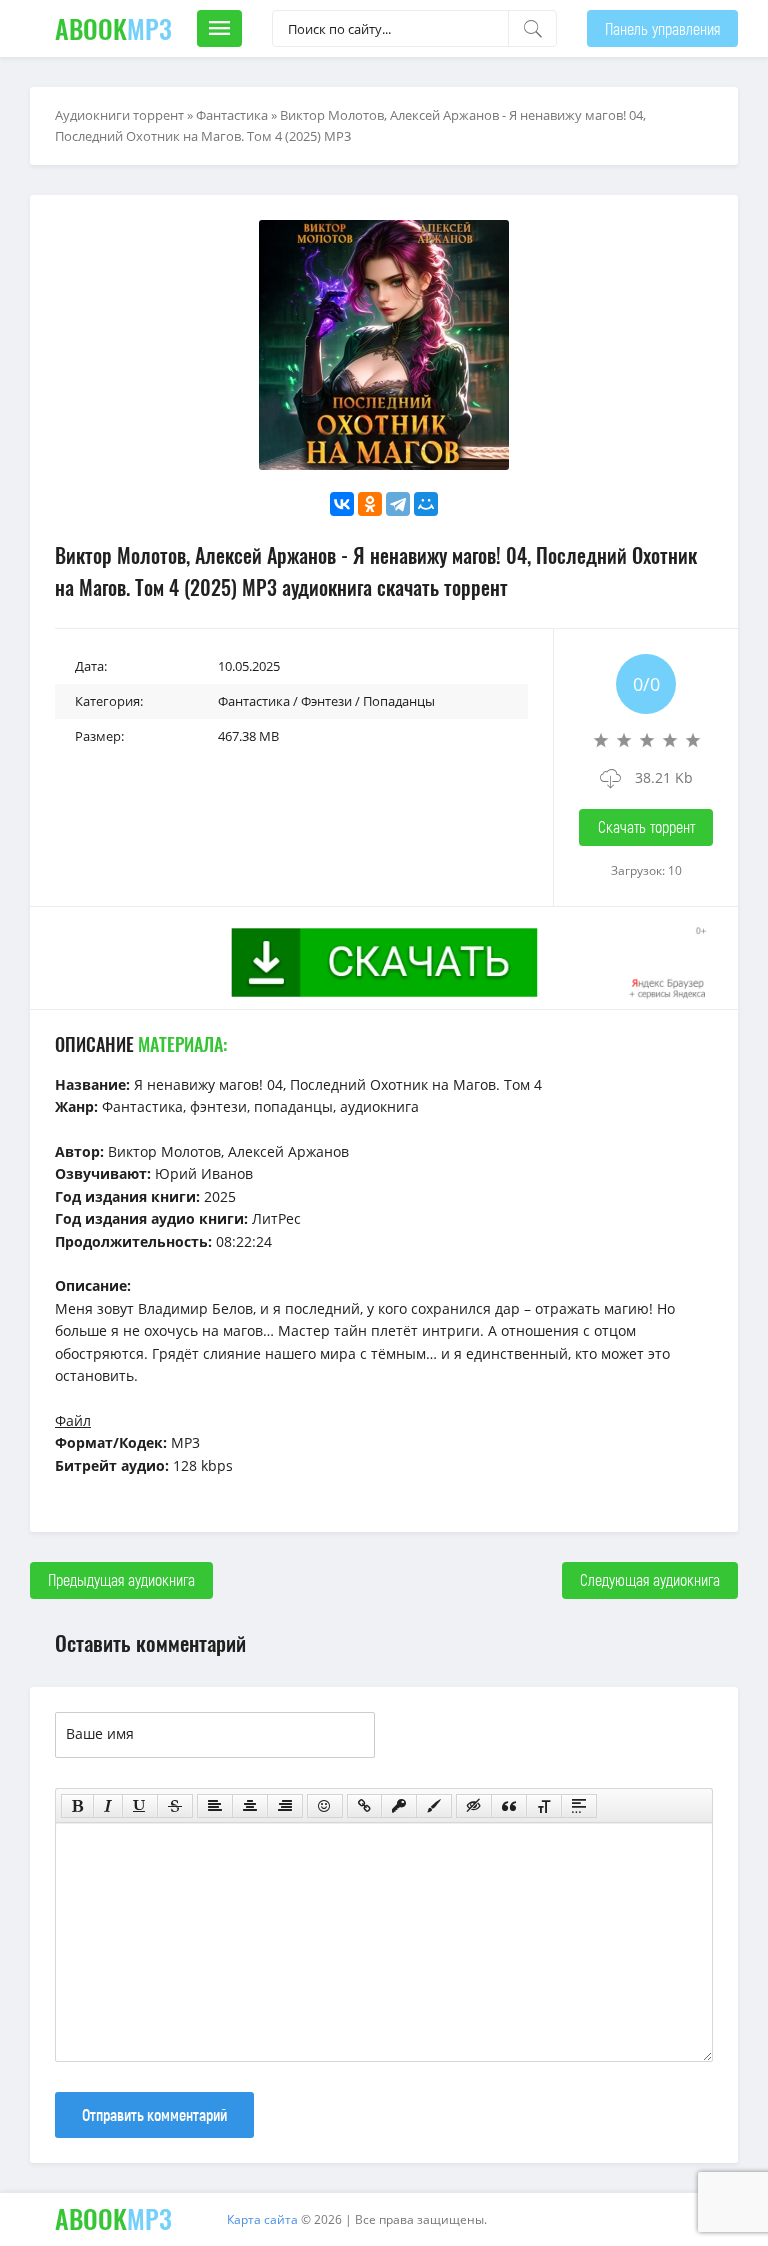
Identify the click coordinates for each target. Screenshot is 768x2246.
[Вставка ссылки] (364, 1806)
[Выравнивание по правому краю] (285, 1806)
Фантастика (232, 115)
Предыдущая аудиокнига (121, 1579)
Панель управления (662, 28)
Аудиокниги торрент (119, 115)
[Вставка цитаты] (509, 1806)
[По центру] (250, 1806)
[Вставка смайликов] (325, 1806)
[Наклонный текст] (108, 1806)
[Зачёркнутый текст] (175, 1806)
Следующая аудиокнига (650, 1579)
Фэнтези (326, 701)
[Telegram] (398, 504)
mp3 (113, 28)
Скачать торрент (646, 826)
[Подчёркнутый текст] (140, 1806)
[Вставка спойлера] (579, 1806)
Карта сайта (262, 2219)
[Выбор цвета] (434, 1806)
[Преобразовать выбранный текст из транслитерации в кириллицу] (544, 1806)
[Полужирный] (77, 1806)
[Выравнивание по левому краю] (215, 1806)
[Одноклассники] (370, 504)
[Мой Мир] (426, 504)
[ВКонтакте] (342, 504)
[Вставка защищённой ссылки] (399, 1806)
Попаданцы (399, 701)
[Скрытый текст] (474, 1806)
